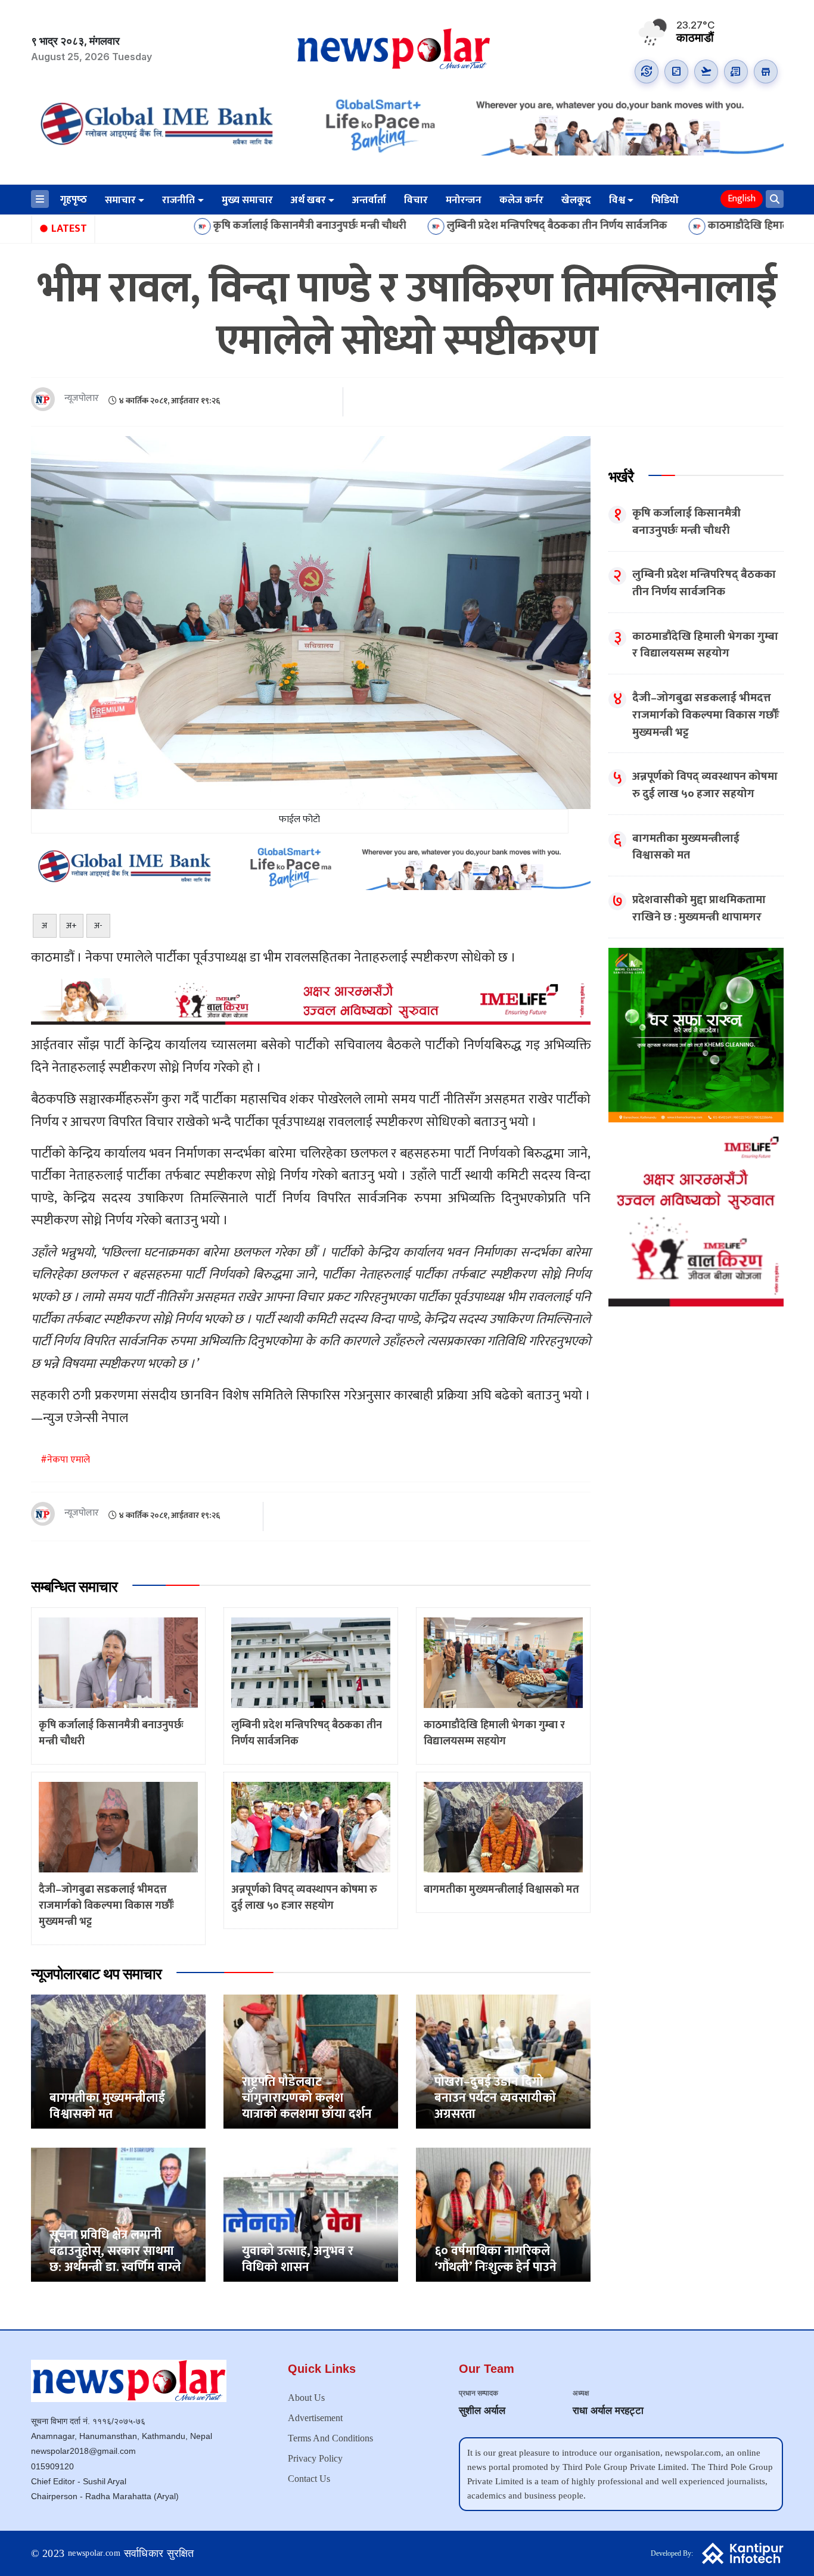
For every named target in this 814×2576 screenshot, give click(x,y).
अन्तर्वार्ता (369, 200)
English (742, 199)
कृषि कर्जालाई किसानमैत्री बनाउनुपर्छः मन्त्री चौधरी (202, 226)
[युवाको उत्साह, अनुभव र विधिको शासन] (311, 2214)
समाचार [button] (120, 200)
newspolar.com (94, 2553)
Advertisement (315, 2418)
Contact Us (309, 2479)
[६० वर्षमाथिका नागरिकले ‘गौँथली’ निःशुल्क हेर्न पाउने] (503, 2214)
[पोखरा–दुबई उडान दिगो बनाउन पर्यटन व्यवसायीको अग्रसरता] (503, 2061)
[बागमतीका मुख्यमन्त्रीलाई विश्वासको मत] (118, 2061)
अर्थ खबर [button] (308, 200)
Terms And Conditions (330, 2438)
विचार (416, 200)
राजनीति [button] (178, 200)
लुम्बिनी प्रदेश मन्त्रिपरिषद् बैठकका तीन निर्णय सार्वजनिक (449, 226)
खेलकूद (576, 200)
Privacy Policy (315, 2458)
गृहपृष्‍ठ (74, 200)
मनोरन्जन (464, 200)
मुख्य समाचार (247, 200)
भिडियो (665, 200)
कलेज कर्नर (521, 200)
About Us (306, 2398)
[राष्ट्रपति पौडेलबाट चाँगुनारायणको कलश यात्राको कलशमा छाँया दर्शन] (311, 2061)
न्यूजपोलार (82, 399)
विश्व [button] (617, 200)
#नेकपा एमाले (65, 1460)
